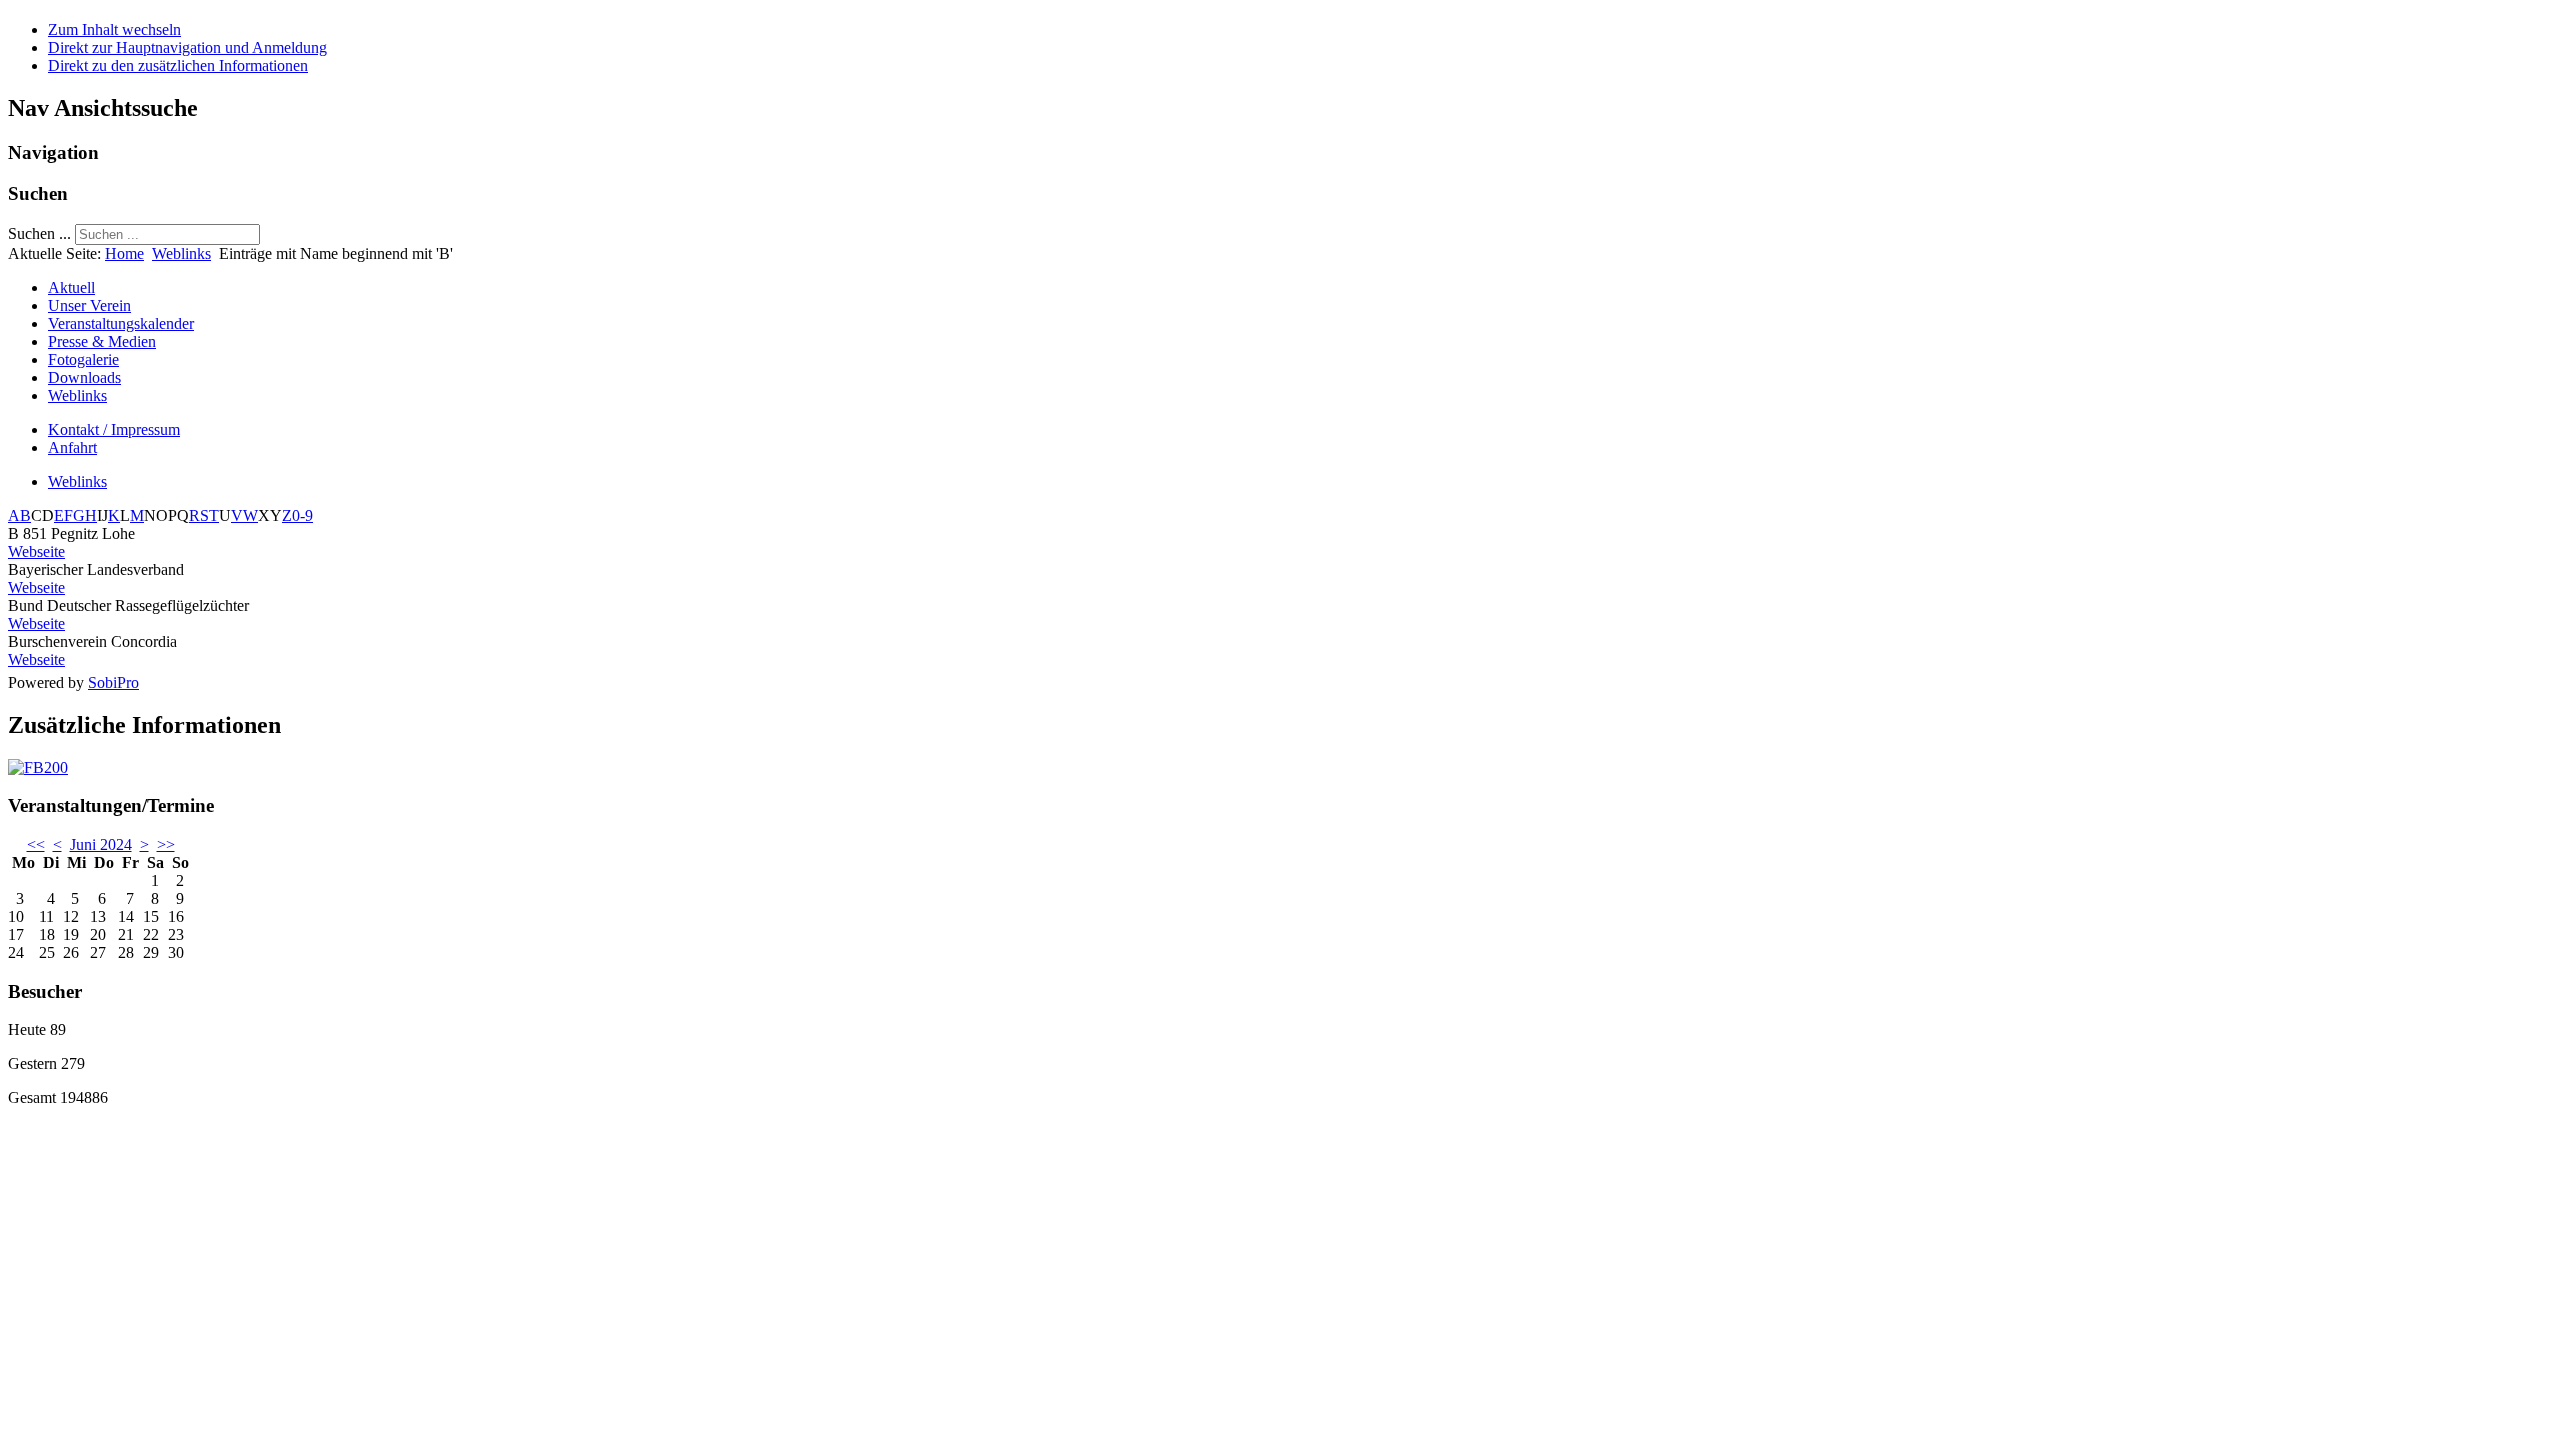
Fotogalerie (83, 359)
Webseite (36, 551)
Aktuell (71, 287)
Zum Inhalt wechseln (114, 29)
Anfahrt (72, 447)
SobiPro (113, 682)
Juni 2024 (101, 844)
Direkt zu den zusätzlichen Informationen (178, 65)
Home (124, 253)
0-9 (302, 515)
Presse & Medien (102, 341)
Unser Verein (89, 305)
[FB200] (38, 767)
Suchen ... (39, 233)
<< (36, 844)
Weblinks (181, 253)
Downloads (84, 377)
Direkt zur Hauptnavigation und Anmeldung (187, 47)
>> (166, 844)
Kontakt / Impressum (114, 429)
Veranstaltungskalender (121, 323)
